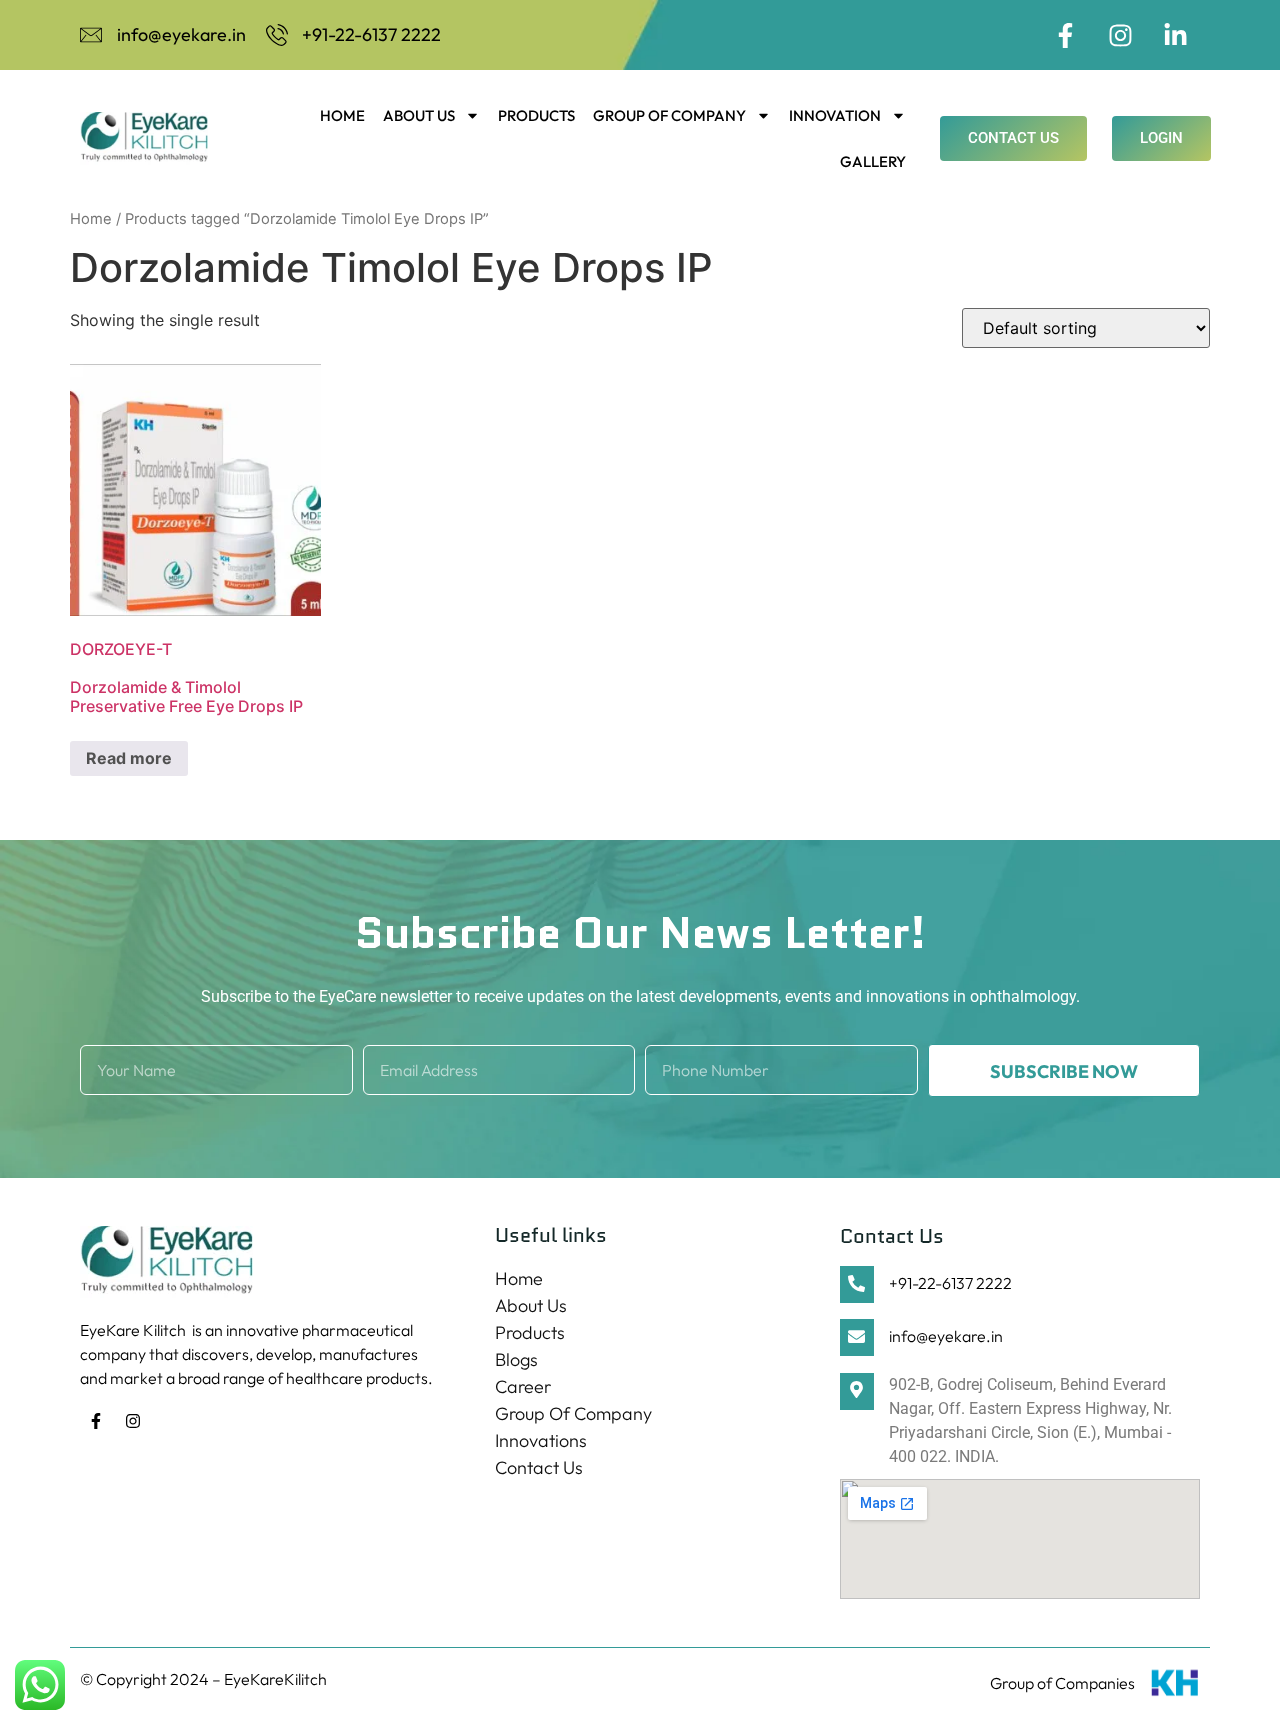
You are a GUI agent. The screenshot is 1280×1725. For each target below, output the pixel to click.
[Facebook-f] (1065, 35)
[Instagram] (1120, 35)
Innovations (541, 1440)
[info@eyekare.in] (857, 1337)
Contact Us (539, 1467)
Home (342, 115)
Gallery (873, 161)
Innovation (835, 115)
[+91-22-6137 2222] (857, 1284)
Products (536, 115)
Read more (129, 758)
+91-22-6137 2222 (950, 1283)
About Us (419, 115)
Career (523, 1386)
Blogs (516, 1359)
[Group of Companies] (1175, 1686)
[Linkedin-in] (1175, 35)
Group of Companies (1062, 1683)
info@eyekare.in (946, 1336)
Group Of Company (669, 115)
